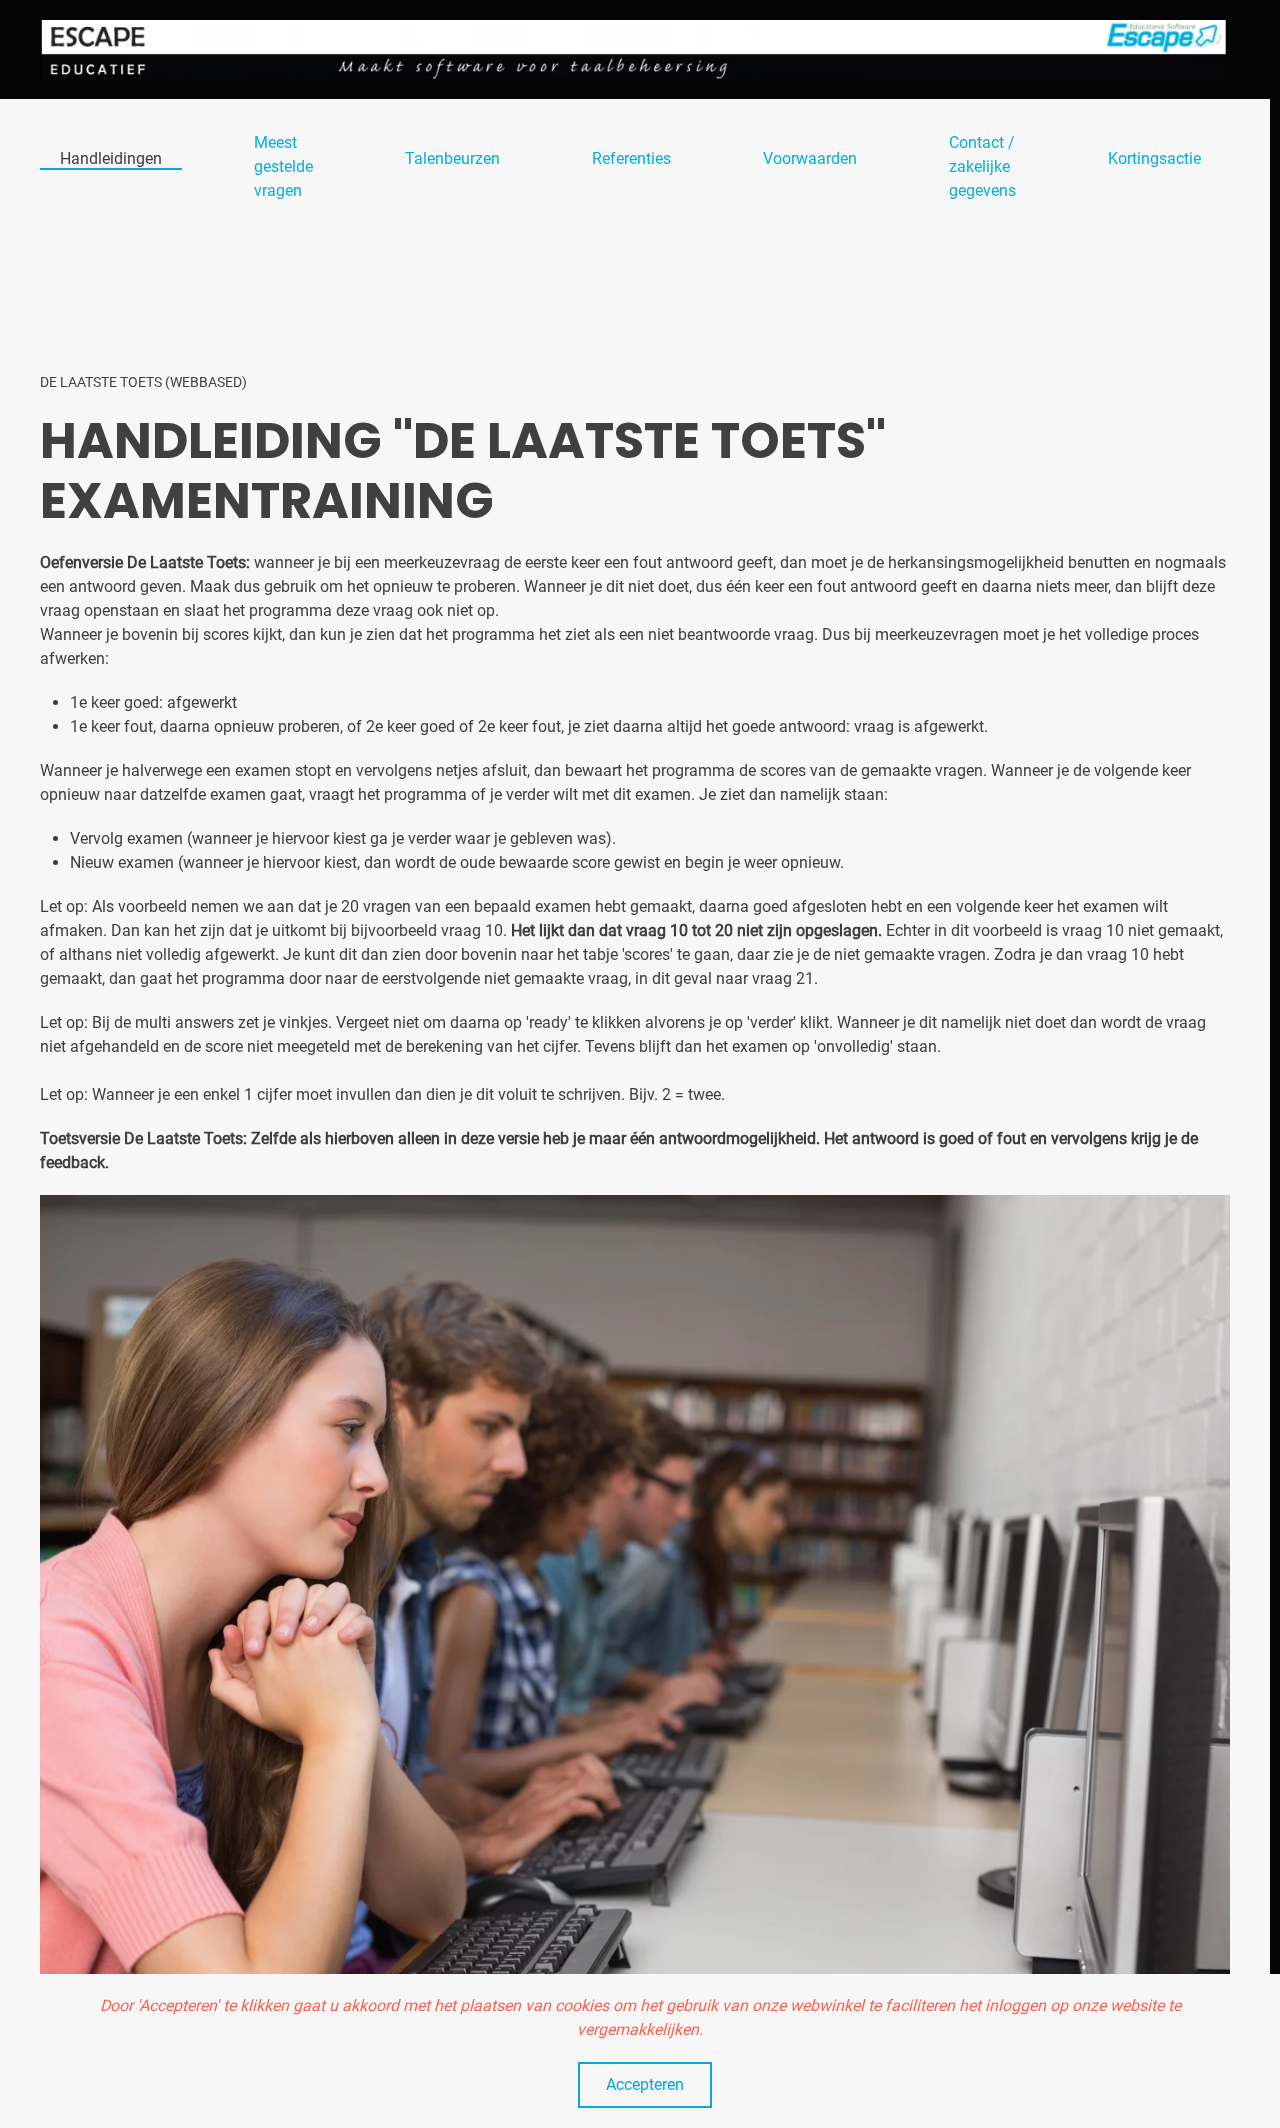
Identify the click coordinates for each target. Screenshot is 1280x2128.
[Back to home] (635, 49)
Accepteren (645, 2084)
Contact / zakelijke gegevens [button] (982, 166)
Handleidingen (111, 158)
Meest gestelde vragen (283, 166)
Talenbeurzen (452, 158)
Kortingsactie (1154, 158)
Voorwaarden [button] (810, 158)
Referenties (631, 158)
